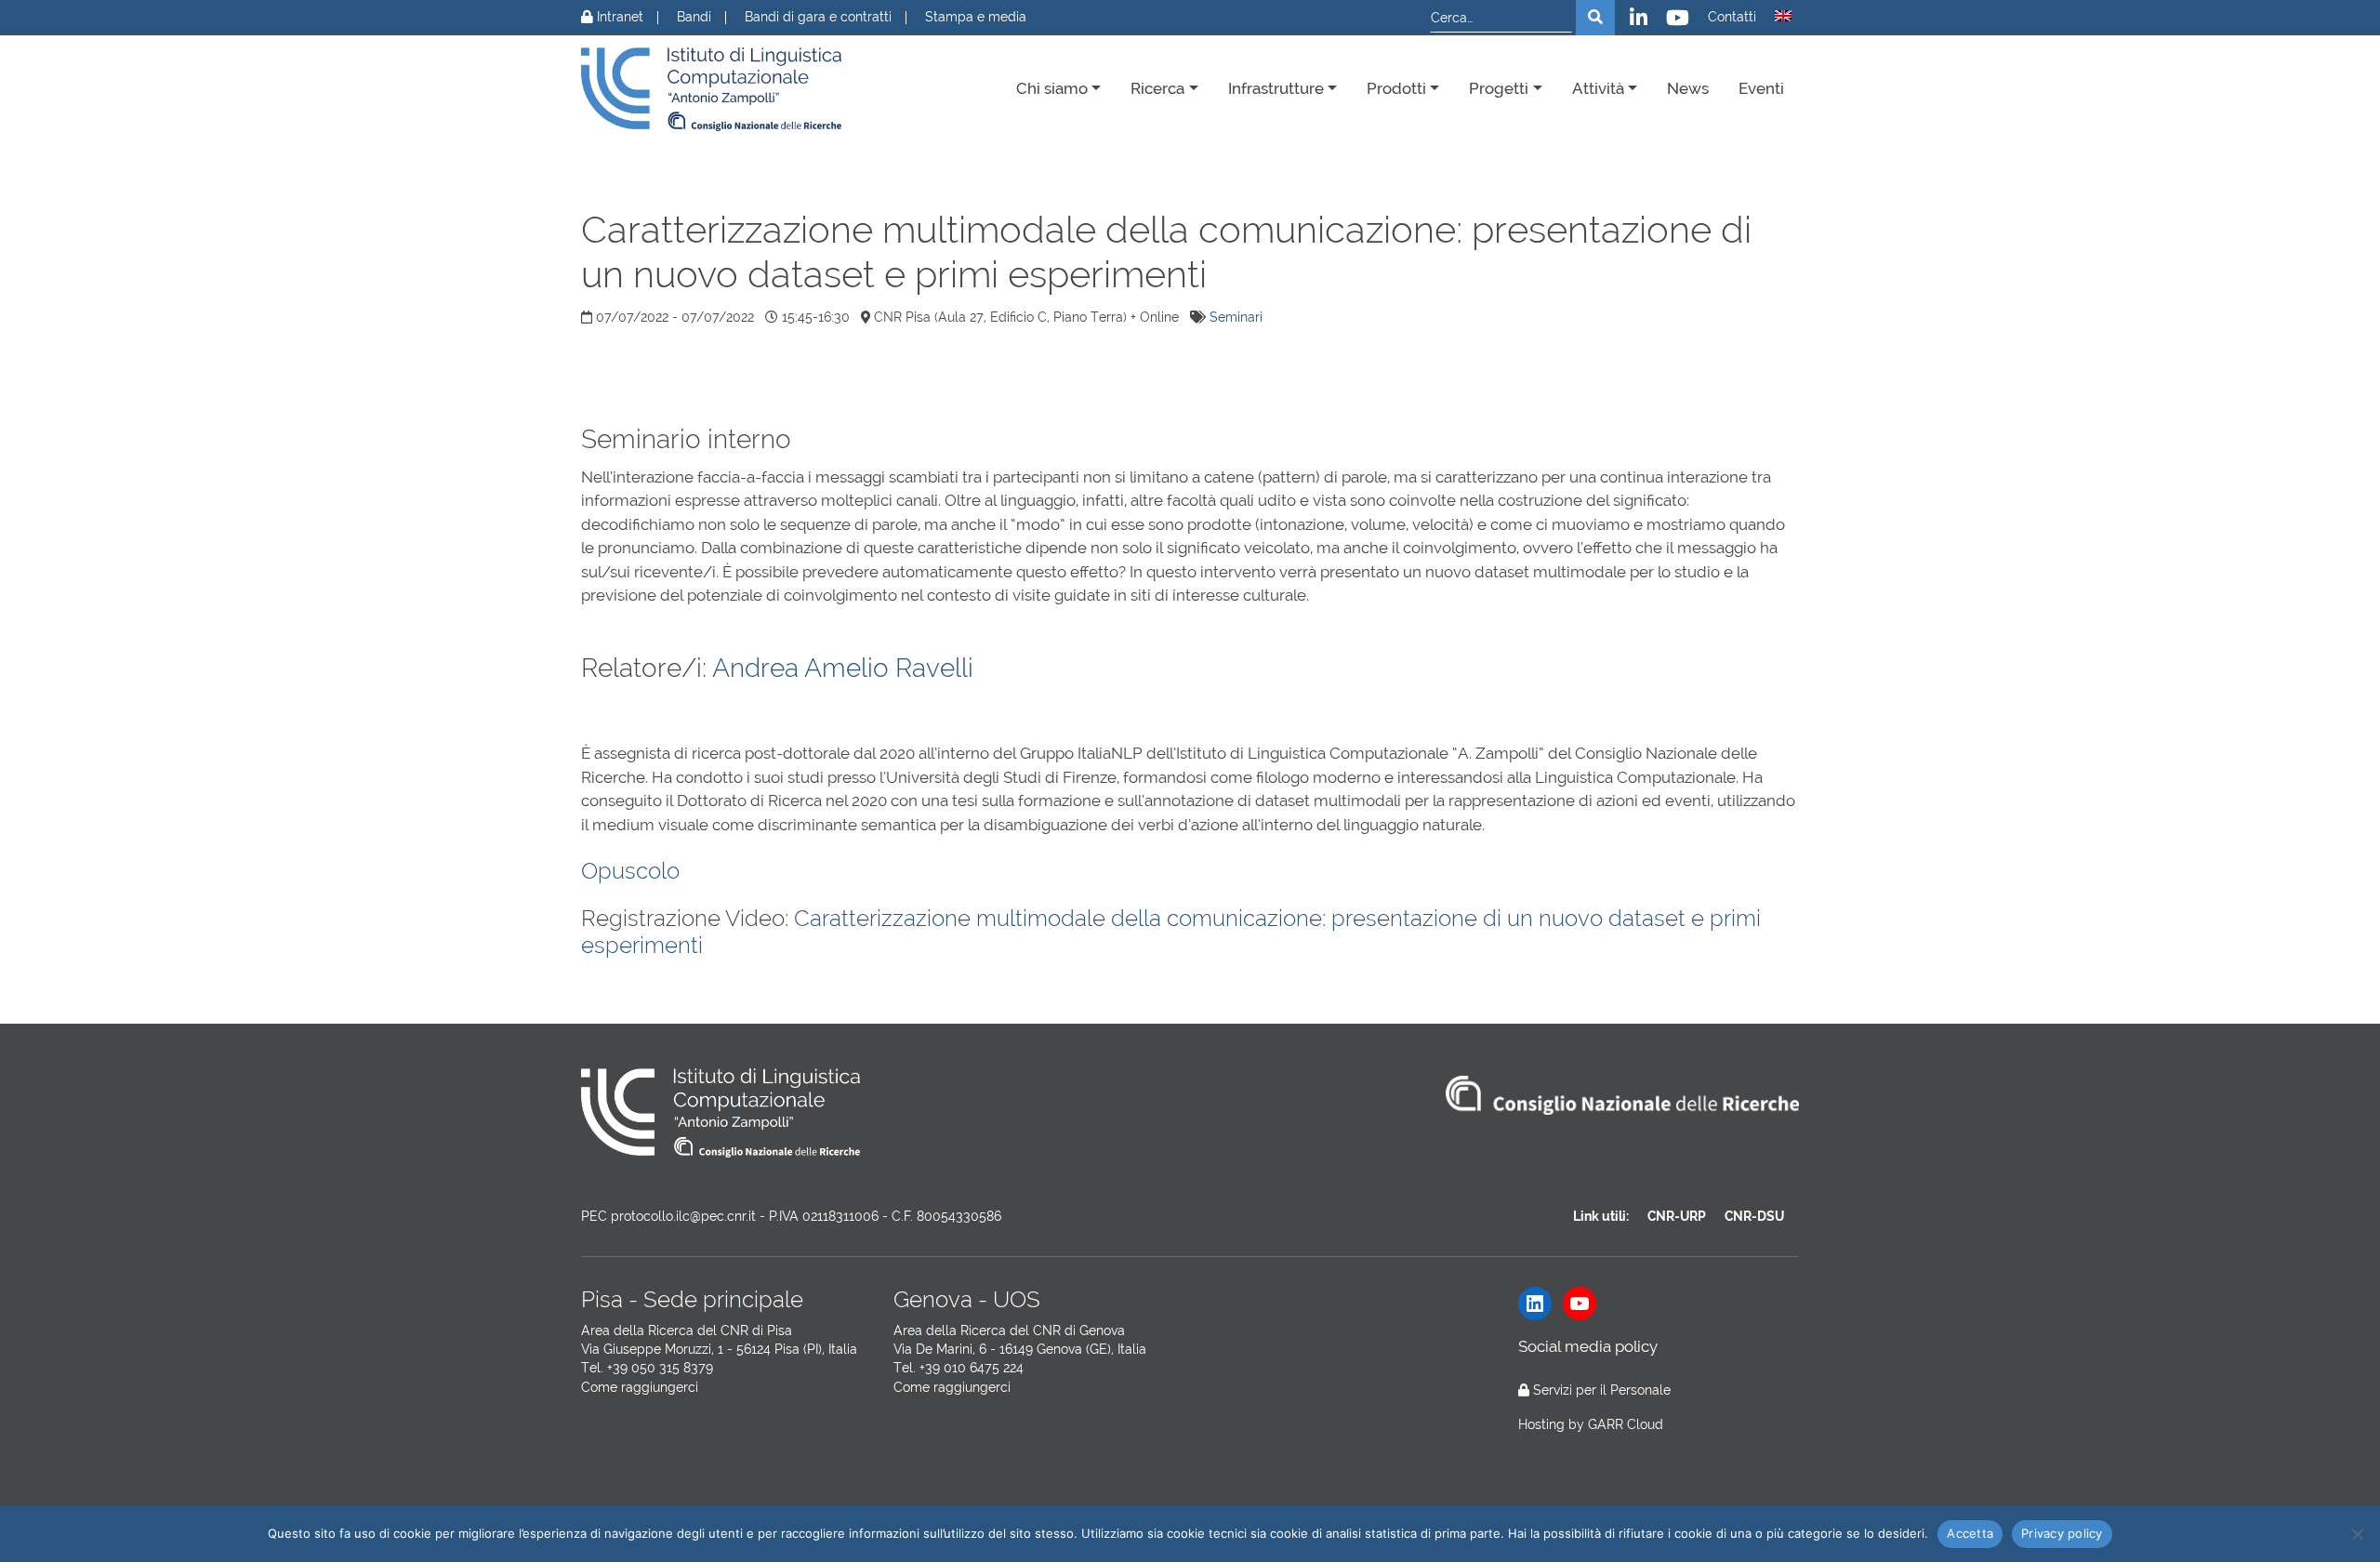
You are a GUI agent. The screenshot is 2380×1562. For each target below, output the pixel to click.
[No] (2357, 1534)
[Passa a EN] (1783, 16)
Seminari (1236, 317)
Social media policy (1588, 1346)
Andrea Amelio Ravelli (843, 668)
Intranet (618, 17)
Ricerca (1157, 88)
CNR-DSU (1754, 1216)
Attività (1598, 88)
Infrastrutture (1276, 88)
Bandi (694, 17)
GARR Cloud (1626, 1424)
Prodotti (1396, 88)
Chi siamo (1052, 88)
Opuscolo (630, 871)
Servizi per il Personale (1602, 1390)
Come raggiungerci (640, 1387)
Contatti (1732, 17)
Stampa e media (976, 17)
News (1688, 88)
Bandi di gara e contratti (818, 17)
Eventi (1761, 88)
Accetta (1970, 1533)
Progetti (1499, 88)
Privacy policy (2062, 1533)
